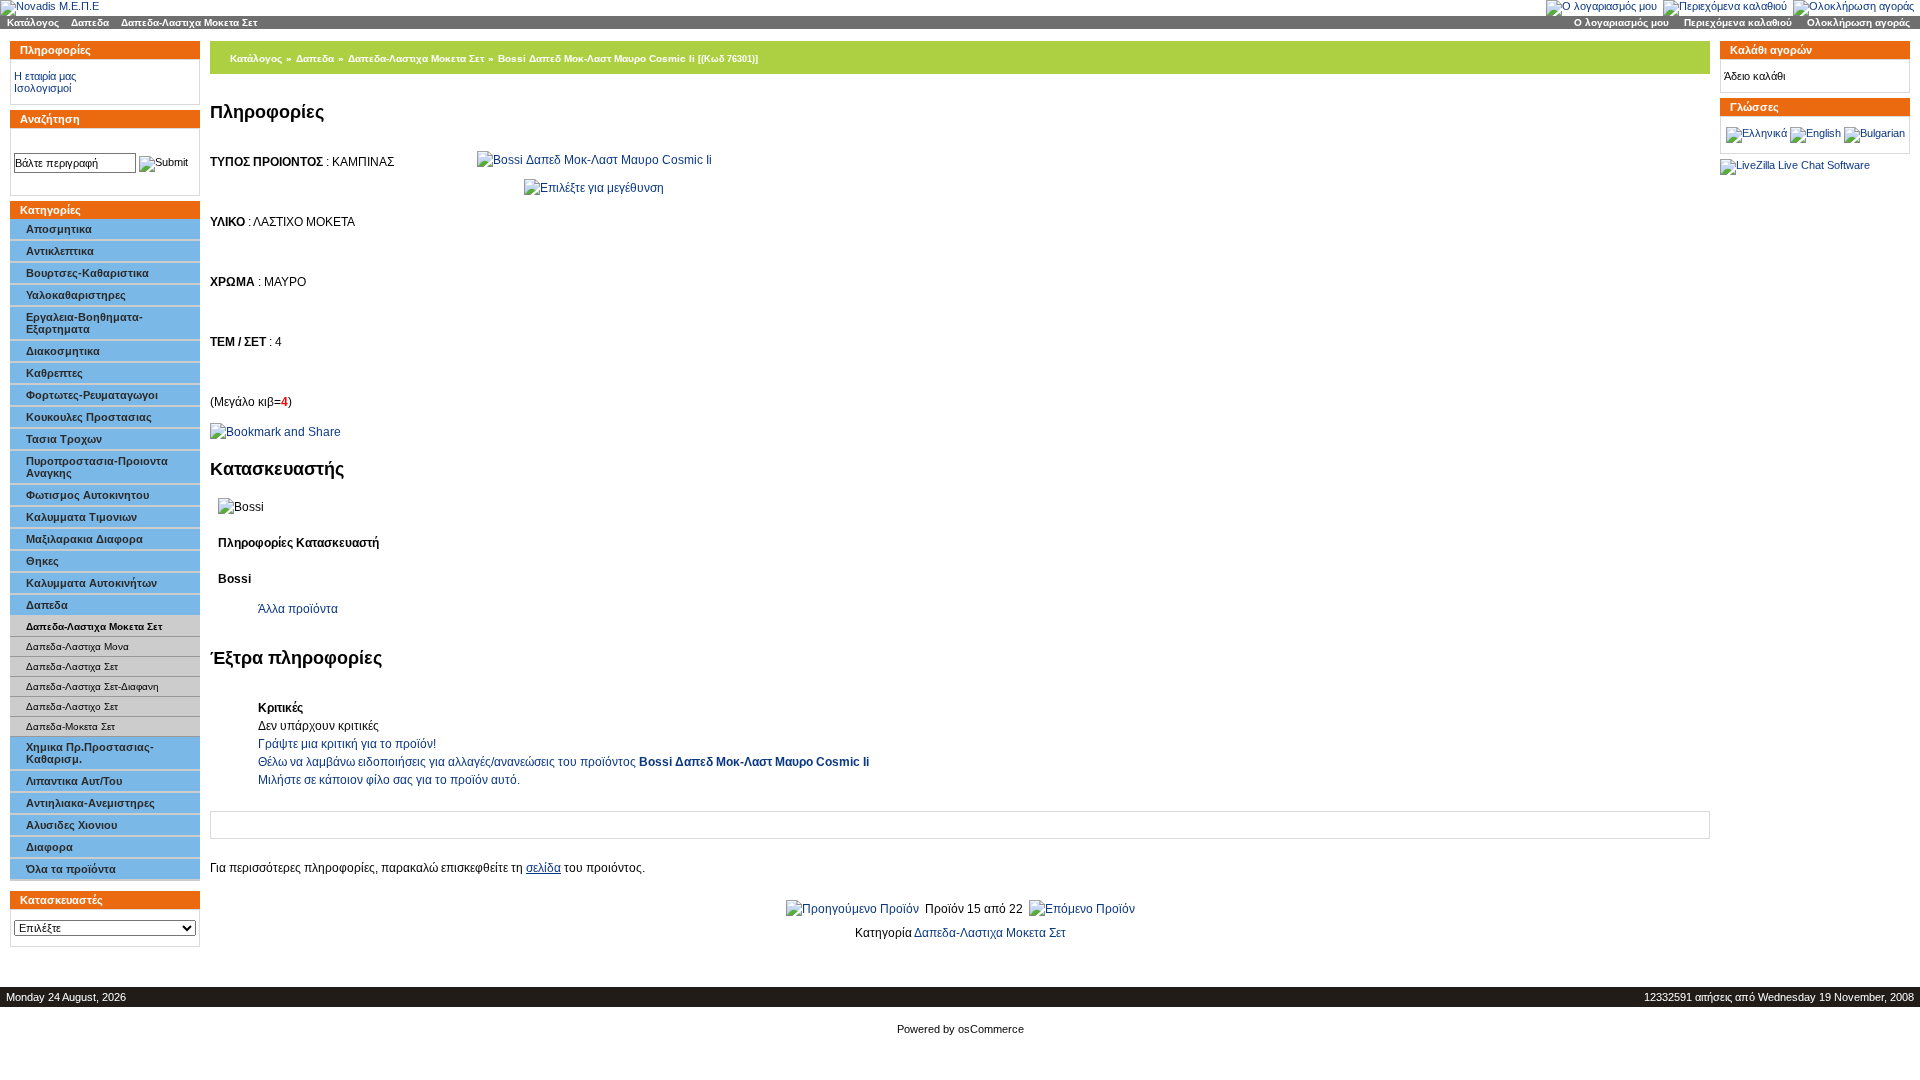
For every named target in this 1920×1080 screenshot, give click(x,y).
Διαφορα (49, 847)
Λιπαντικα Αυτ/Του (74, 781)
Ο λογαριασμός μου (1621, 22)
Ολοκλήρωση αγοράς (1858, 22)
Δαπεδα (90, 22)
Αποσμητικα (59, 229)
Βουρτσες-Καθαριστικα (87, 273)
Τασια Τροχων (64, 439)
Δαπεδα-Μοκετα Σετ (70, 726)
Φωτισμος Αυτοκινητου (87, 495)
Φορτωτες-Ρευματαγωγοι (92, 395)
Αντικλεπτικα (60, 251)
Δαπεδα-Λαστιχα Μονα (77, 646)
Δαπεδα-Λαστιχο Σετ (72, 706)
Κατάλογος (33, 22)
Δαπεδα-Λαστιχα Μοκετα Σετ (189, 22)
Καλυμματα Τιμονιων (81, 517)
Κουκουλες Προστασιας (89, 417)
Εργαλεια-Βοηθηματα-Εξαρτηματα (84, 323)
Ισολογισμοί (42, 88)
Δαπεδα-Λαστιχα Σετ (72, 666)
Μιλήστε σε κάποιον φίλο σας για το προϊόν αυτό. (389, 780)
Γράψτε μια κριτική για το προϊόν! (347, 744)
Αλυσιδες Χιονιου (71, 825)
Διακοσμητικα (63, 351)
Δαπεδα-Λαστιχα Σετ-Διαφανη (92, 686)
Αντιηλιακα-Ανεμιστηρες (90, 803)
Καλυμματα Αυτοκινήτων (91, 583)
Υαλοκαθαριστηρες (76, 295)
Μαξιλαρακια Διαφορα (84, 539)
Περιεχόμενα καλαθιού (1738, 22)
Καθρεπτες (54, 373)
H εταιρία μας (45, 76)
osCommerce (991, 1029)
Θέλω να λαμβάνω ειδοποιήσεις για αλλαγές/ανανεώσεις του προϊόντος (563, 762)
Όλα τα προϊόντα (71, 869)
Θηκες (42, 561)
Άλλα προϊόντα (298, 609)
